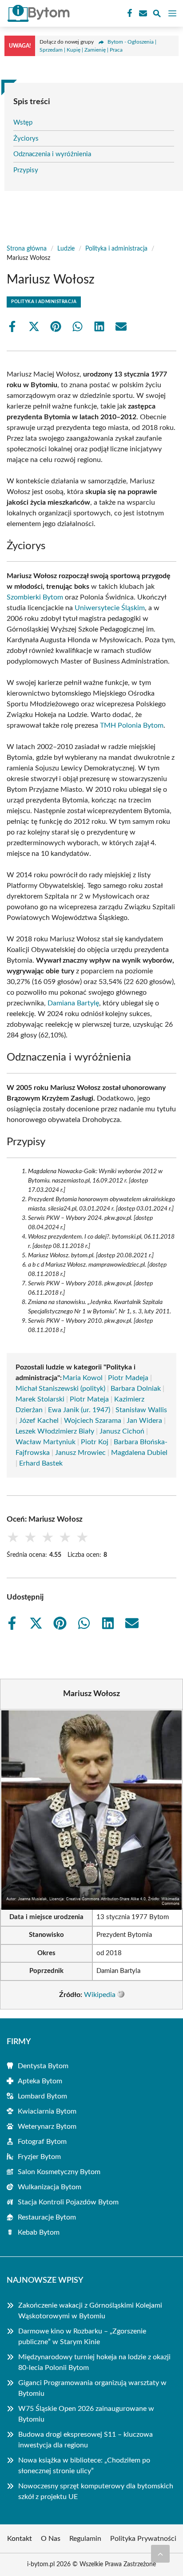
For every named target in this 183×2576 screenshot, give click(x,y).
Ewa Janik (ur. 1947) (79, 1410)
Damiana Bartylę (73, 1003)
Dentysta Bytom (43, 2066)
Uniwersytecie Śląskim (110, 608)
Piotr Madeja (128, 1378)
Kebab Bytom (39, 2232)
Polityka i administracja (116, 249)
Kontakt (20, 2539)
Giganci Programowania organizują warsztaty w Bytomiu (92, 2388)
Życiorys (26, 139)
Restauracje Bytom (47, 2217)
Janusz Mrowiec (80, 1453)
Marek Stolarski (40, 1399)
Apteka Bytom (40, 2081)
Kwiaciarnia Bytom (47, 2111)
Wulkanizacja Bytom (50, 2187)
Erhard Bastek (41, 1463)
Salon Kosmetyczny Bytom (59, 2172)
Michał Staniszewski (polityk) (60, 1389)
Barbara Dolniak (136, 1389)
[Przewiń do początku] (160, 2554)
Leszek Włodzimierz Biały (55, 1431)
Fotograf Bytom (42, 2142)
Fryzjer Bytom (39, 2157)
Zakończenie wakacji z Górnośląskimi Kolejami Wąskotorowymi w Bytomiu (90, 2311)
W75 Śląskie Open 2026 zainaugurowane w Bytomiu (86, 2414)
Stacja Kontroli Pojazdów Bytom (68, 2202)
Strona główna (27, 249)
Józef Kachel (39, 1421)
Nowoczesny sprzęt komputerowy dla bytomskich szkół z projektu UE (96, 2491)
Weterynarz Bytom (47, 2126)
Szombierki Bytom (35, 597)
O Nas (51, 2539)
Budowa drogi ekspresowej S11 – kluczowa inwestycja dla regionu (86, 2440)
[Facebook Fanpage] (129, 13)
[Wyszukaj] (157, 15)
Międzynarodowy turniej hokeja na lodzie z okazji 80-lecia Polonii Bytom (94, 2362)
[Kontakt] (142, 13)
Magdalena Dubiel (139, 1453)
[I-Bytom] (37, 13)
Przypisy (26, 170)
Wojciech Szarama (93, 1421)
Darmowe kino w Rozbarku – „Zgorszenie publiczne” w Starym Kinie (82, 2337)
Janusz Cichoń (122, 1431)
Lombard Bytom (42, 2096)
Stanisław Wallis (141, 1410)
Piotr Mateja (89, 1399)
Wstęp (23, 123)
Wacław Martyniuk (46, 1442)
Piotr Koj (95, 1442)
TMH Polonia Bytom (132, 725)
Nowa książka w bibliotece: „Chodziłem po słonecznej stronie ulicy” (84, 2466)
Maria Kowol (83, 1378)
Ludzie (66, 249)
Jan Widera (144, 1421)
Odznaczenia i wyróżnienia (52, 154)
